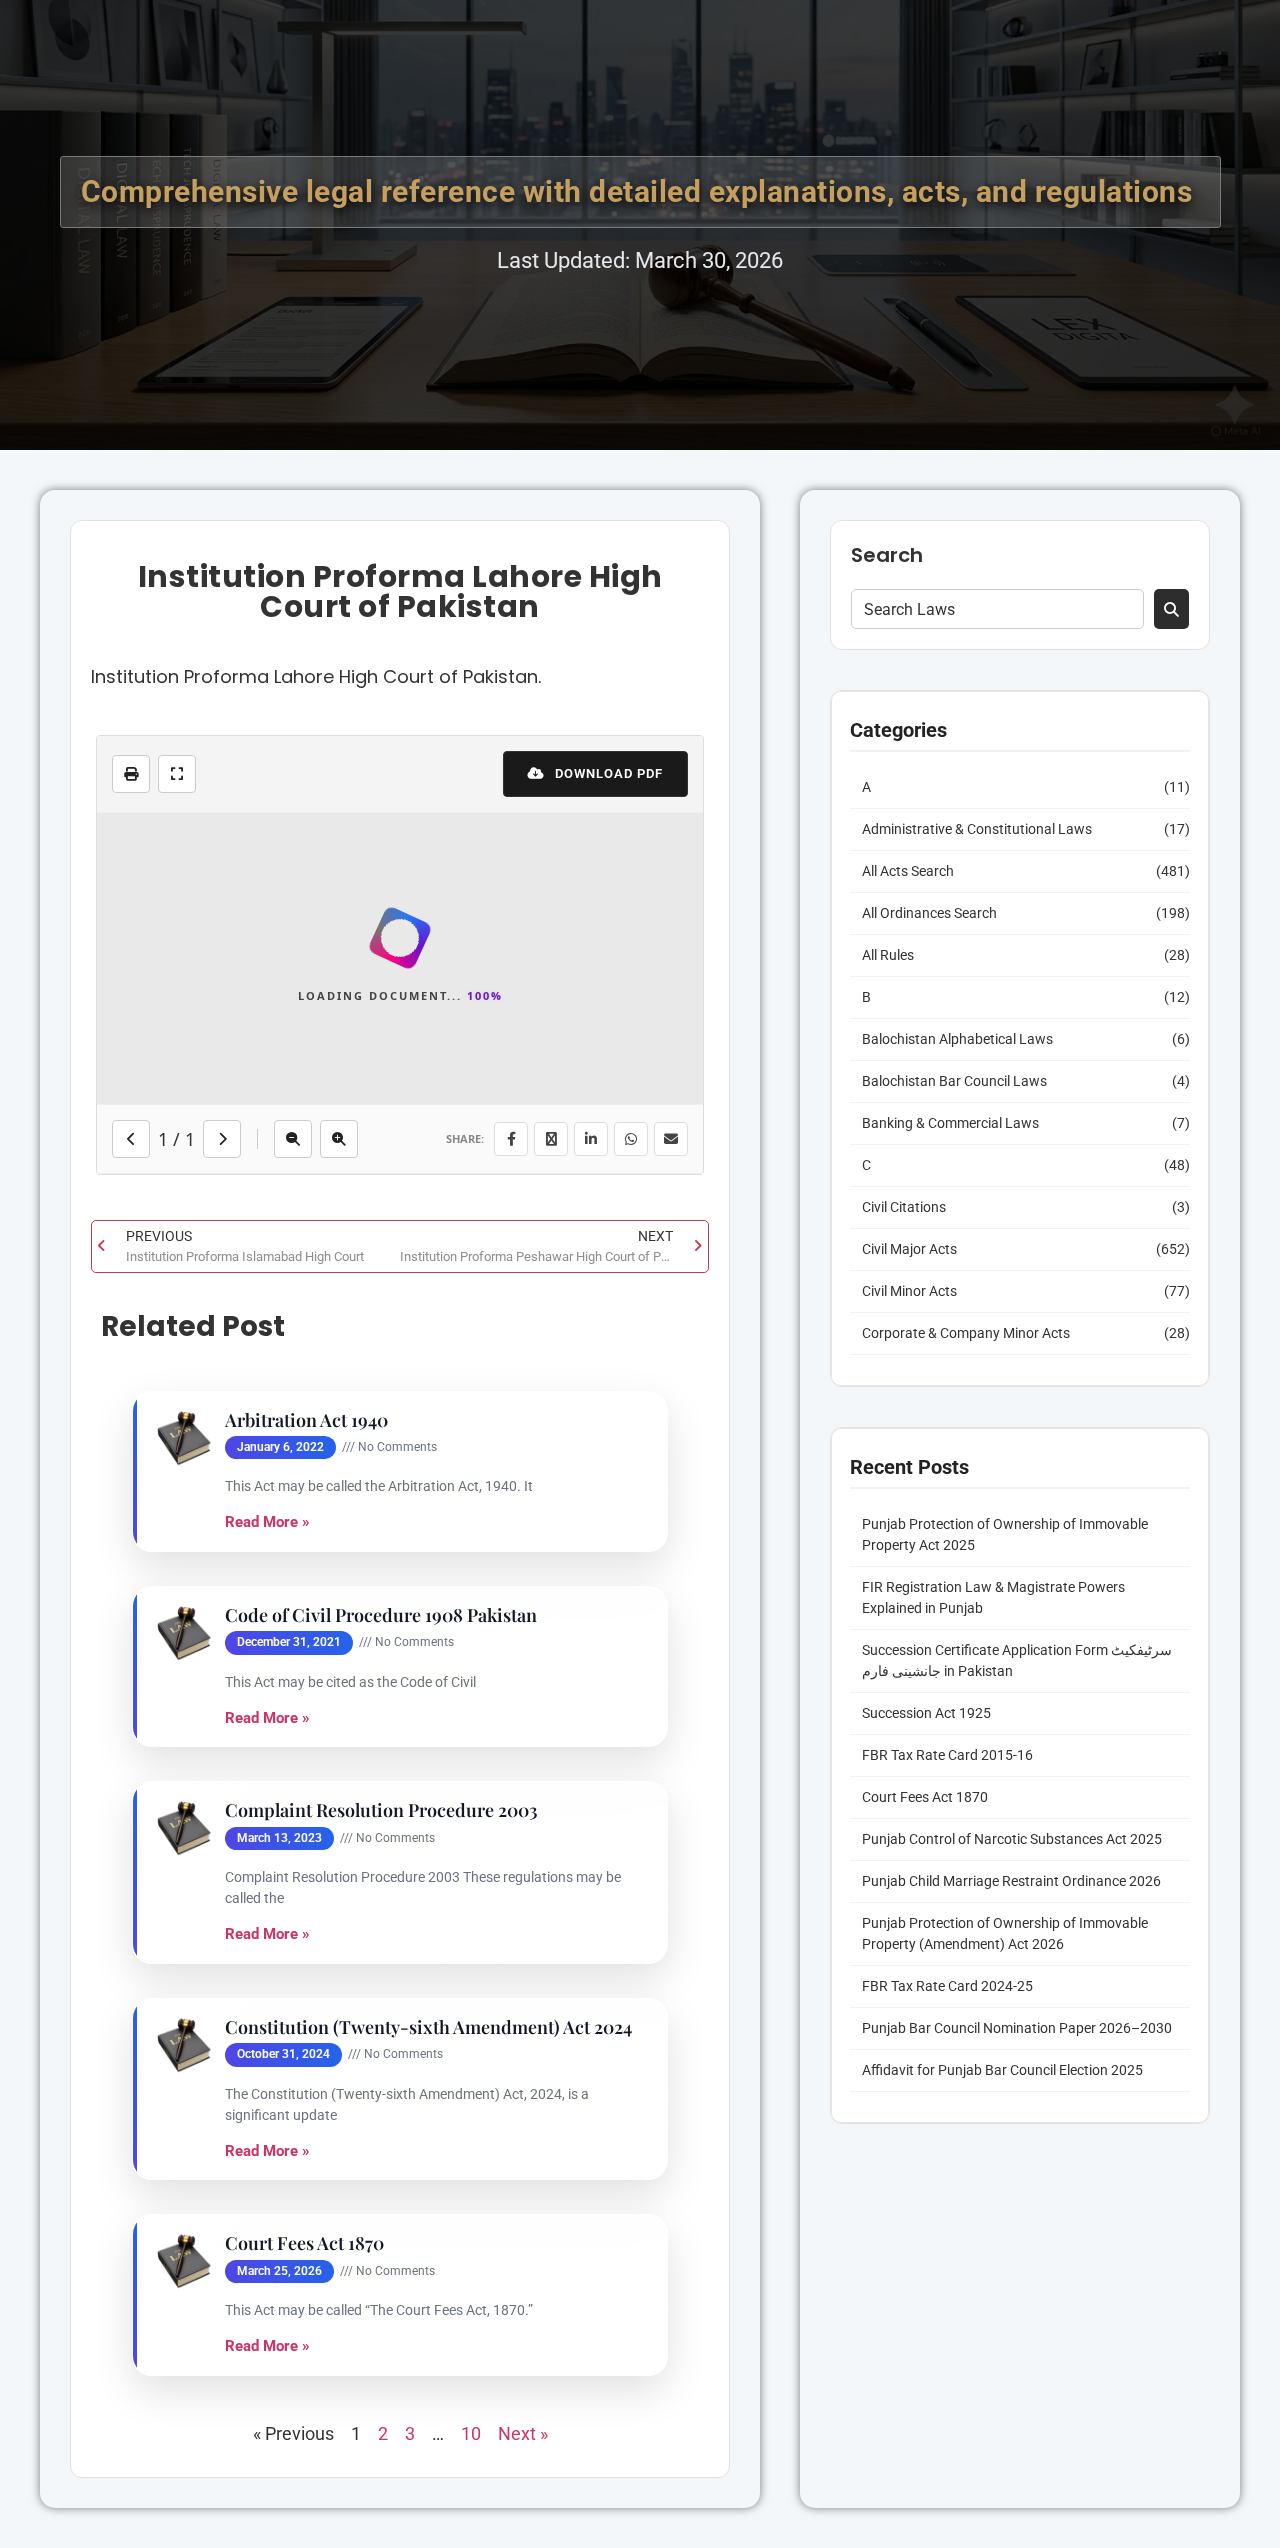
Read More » (267, 2124)
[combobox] (997, 609)
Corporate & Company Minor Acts (966, 1333)
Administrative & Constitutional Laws (977, 829)
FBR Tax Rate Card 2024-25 (947, 1986)
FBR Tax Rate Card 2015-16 (947, 1755)
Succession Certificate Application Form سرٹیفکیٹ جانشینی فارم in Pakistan (1017, 1660)
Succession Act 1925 (926, 1713)
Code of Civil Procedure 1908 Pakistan (381, 2216)
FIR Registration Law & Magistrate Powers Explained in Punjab (993, 1597)
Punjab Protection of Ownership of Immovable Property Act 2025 (1005, 1534)
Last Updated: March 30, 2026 (640, 260)
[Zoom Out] (293, 1740)
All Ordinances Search (929, 913)
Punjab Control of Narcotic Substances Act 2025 (1012, 1839)
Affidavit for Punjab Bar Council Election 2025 (1002, 2070)
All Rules (888, 955)
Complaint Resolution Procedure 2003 (381, 2412)
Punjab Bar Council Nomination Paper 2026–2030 (1017, 2028)
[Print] (131, 774)
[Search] (1171, 609)
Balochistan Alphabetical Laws (957, 1039)
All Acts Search (908, 871)
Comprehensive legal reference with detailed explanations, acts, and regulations (640, 191)
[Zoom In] (339, 1740)
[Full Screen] (177, 774)
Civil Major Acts (909, 1249)
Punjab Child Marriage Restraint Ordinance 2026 (1011, 1881)
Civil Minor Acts (909, 1291)
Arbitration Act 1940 (306, 2021)
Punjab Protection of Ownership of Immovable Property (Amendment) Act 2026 (1005, 1933)
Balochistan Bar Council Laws (954, 1081)
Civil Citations (904, 1207)
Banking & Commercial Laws (950, 1123)
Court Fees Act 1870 (925, 1797)
